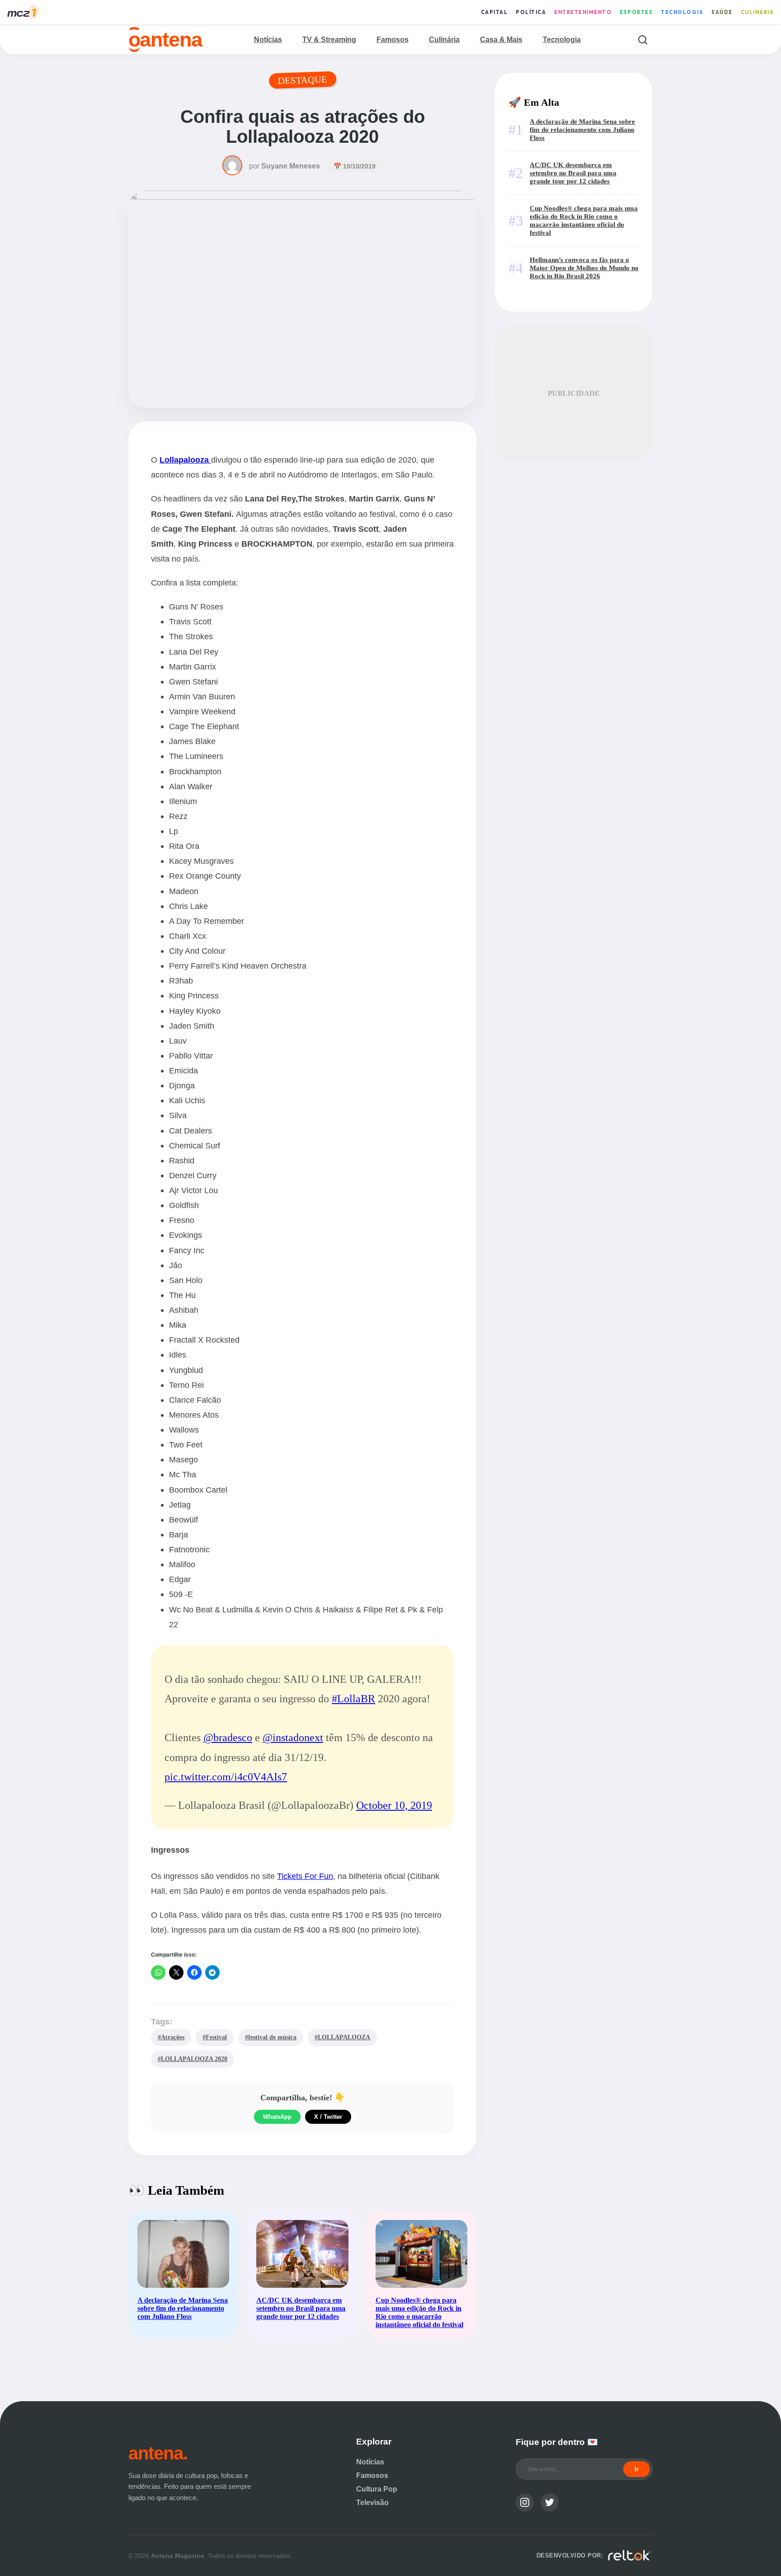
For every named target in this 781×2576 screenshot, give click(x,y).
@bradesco (228, 1738)
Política (531, 12)
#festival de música (271, 2037)
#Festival (215, 2037)
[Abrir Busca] (642, 40)
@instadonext (293, 1738)
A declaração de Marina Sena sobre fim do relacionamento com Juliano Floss (582, 129)
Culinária (757, 12)
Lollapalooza (184, 460)
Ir (637, 2469)
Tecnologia (682, 12)
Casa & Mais (501, 40)
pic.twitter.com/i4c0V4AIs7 (226, 1777)
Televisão (372, 2503)
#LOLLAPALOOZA (342, 2037)
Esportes (636, 12)
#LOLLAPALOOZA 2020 (193, 2059)
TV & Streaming (329, 40)
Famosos (393, 40)
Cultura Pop (377, 2489)
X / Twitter (328, 2117)
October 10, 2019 (394, 1805)
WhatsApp (277, 2117)
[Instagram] (525, 2502)
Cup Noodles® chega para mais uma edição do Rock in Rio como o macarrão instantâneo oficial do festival (584, 220)
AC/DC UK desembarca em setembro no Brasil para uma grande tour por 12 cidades (573, 173)
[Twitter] (550, 2502)
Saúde (722, 12)
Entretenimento (583, 12)
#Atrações (171, 2037)
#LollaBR (353, 1699)
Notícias (268, 40)
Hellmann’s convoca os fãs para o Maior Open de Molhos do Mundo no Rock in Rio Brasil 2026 (584, 268)
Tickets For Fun (305, 1876)
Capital (494, 12)
